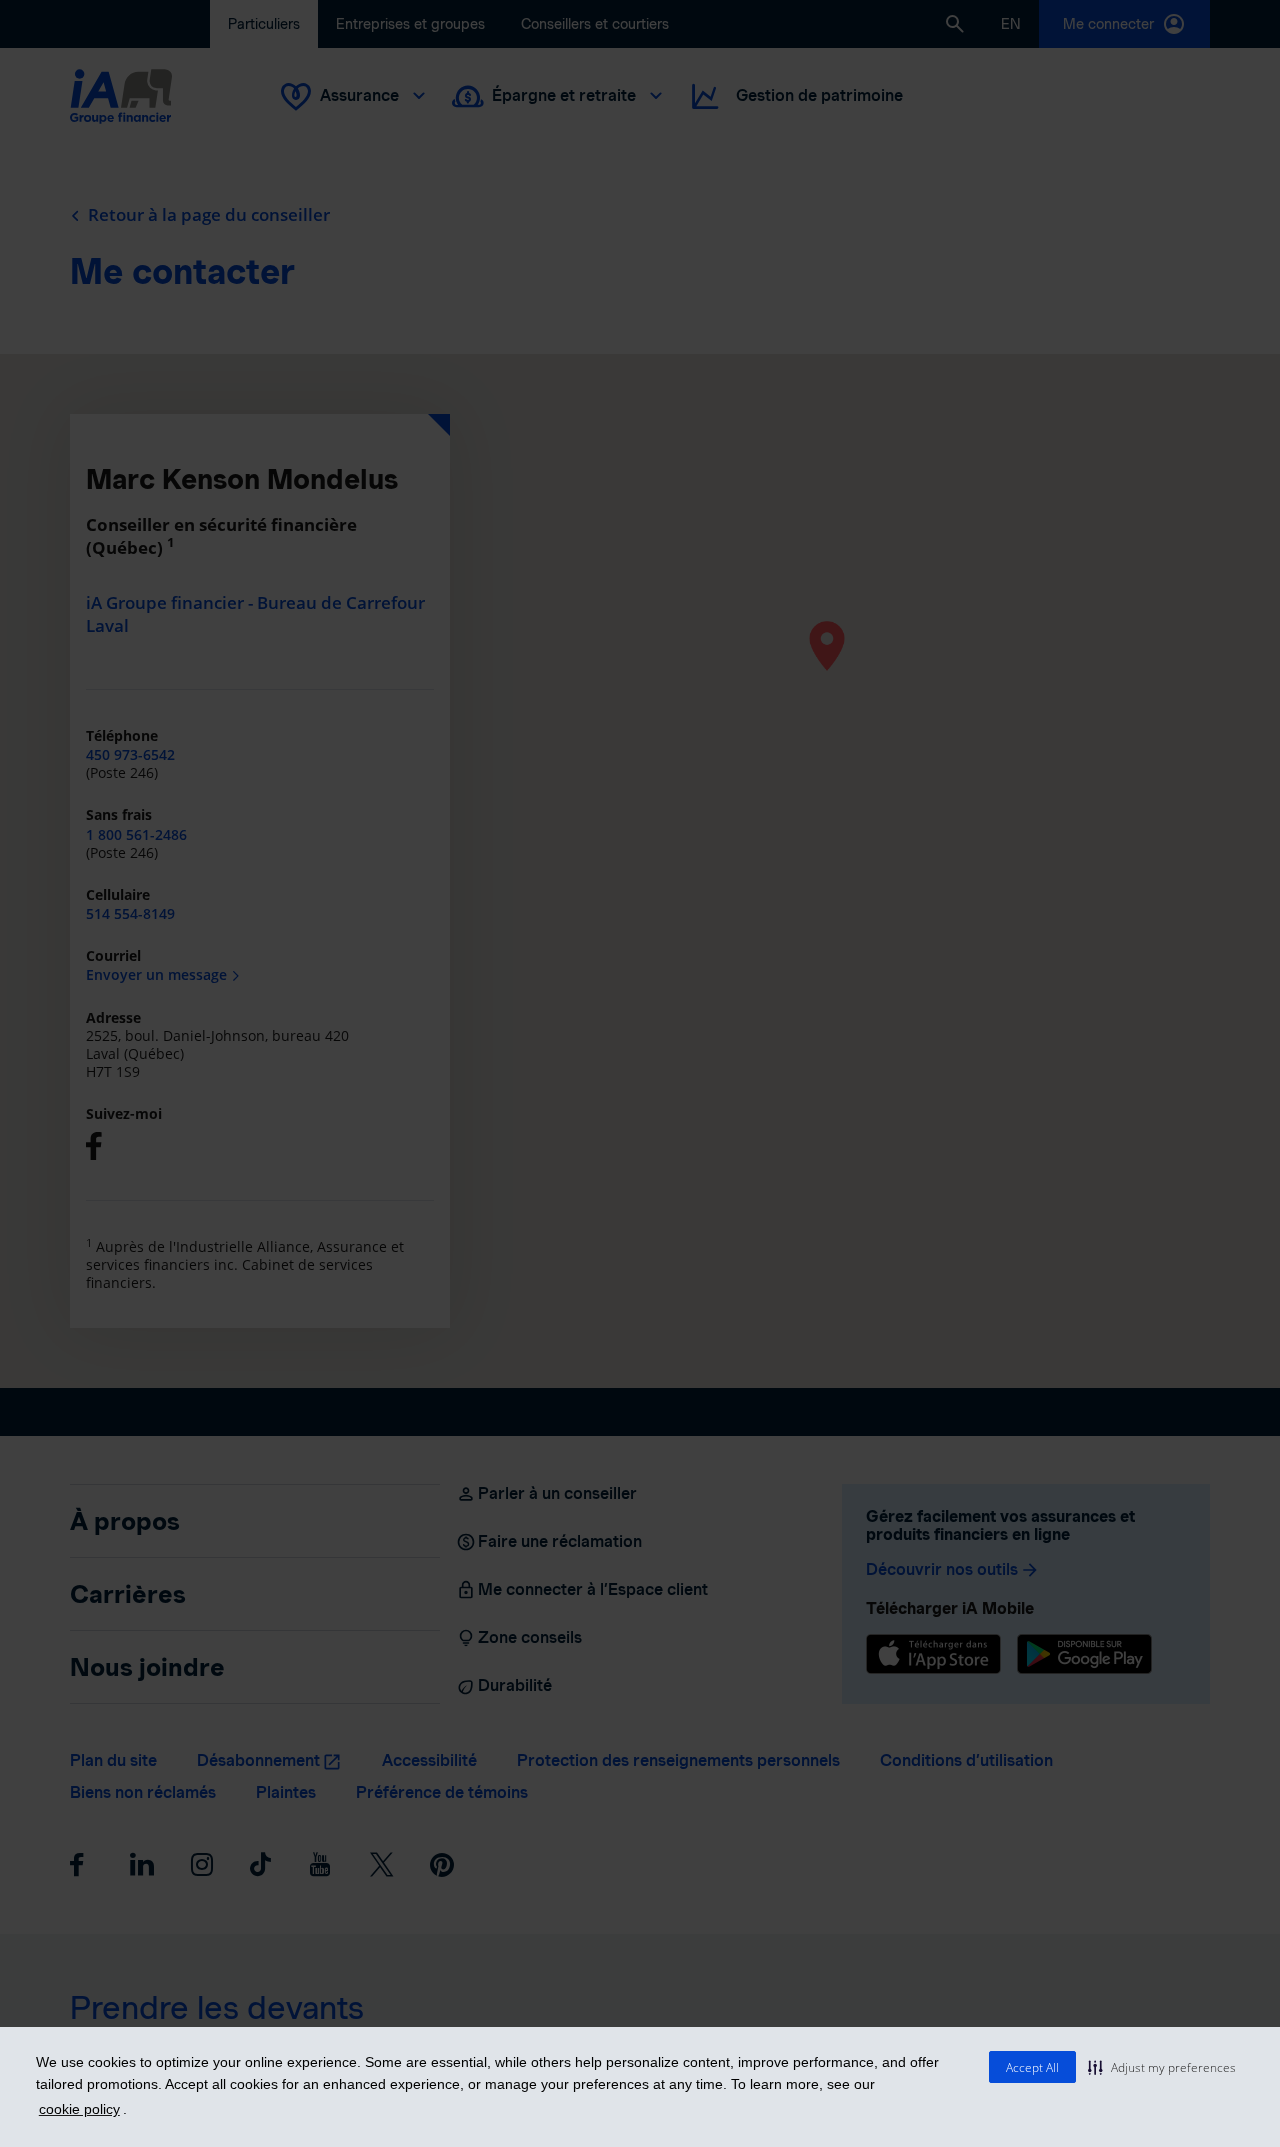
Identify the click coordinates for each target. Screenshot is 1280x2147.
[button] (1162, 2067)
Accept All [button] (1032, 2067)
